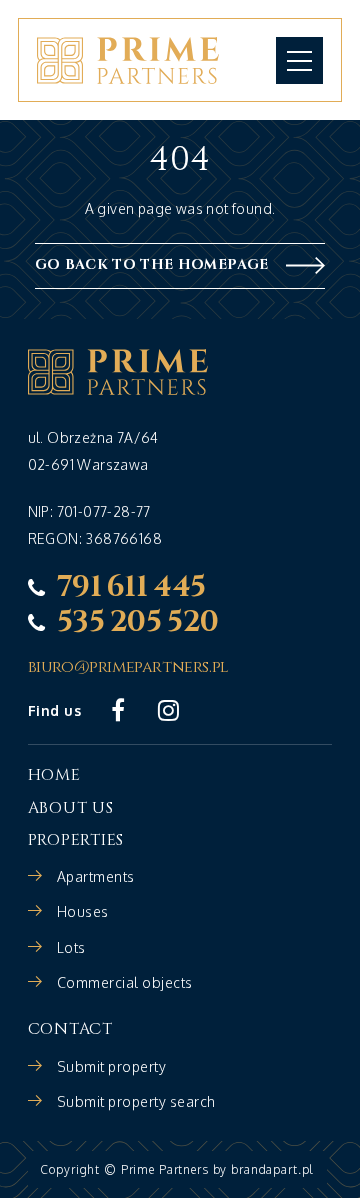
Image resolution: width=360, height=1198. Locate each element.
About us (71, 808)
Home (54, 775)
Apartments (96, 876)
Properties (76, 840)
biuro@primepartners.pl (128, 667)
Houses (83, 911)
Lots (71, 947)
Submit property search (136, 1101)
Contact (70, 1029)
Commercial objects (125, 982)
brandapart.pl (272, 1169)
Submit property (112, 1066)
